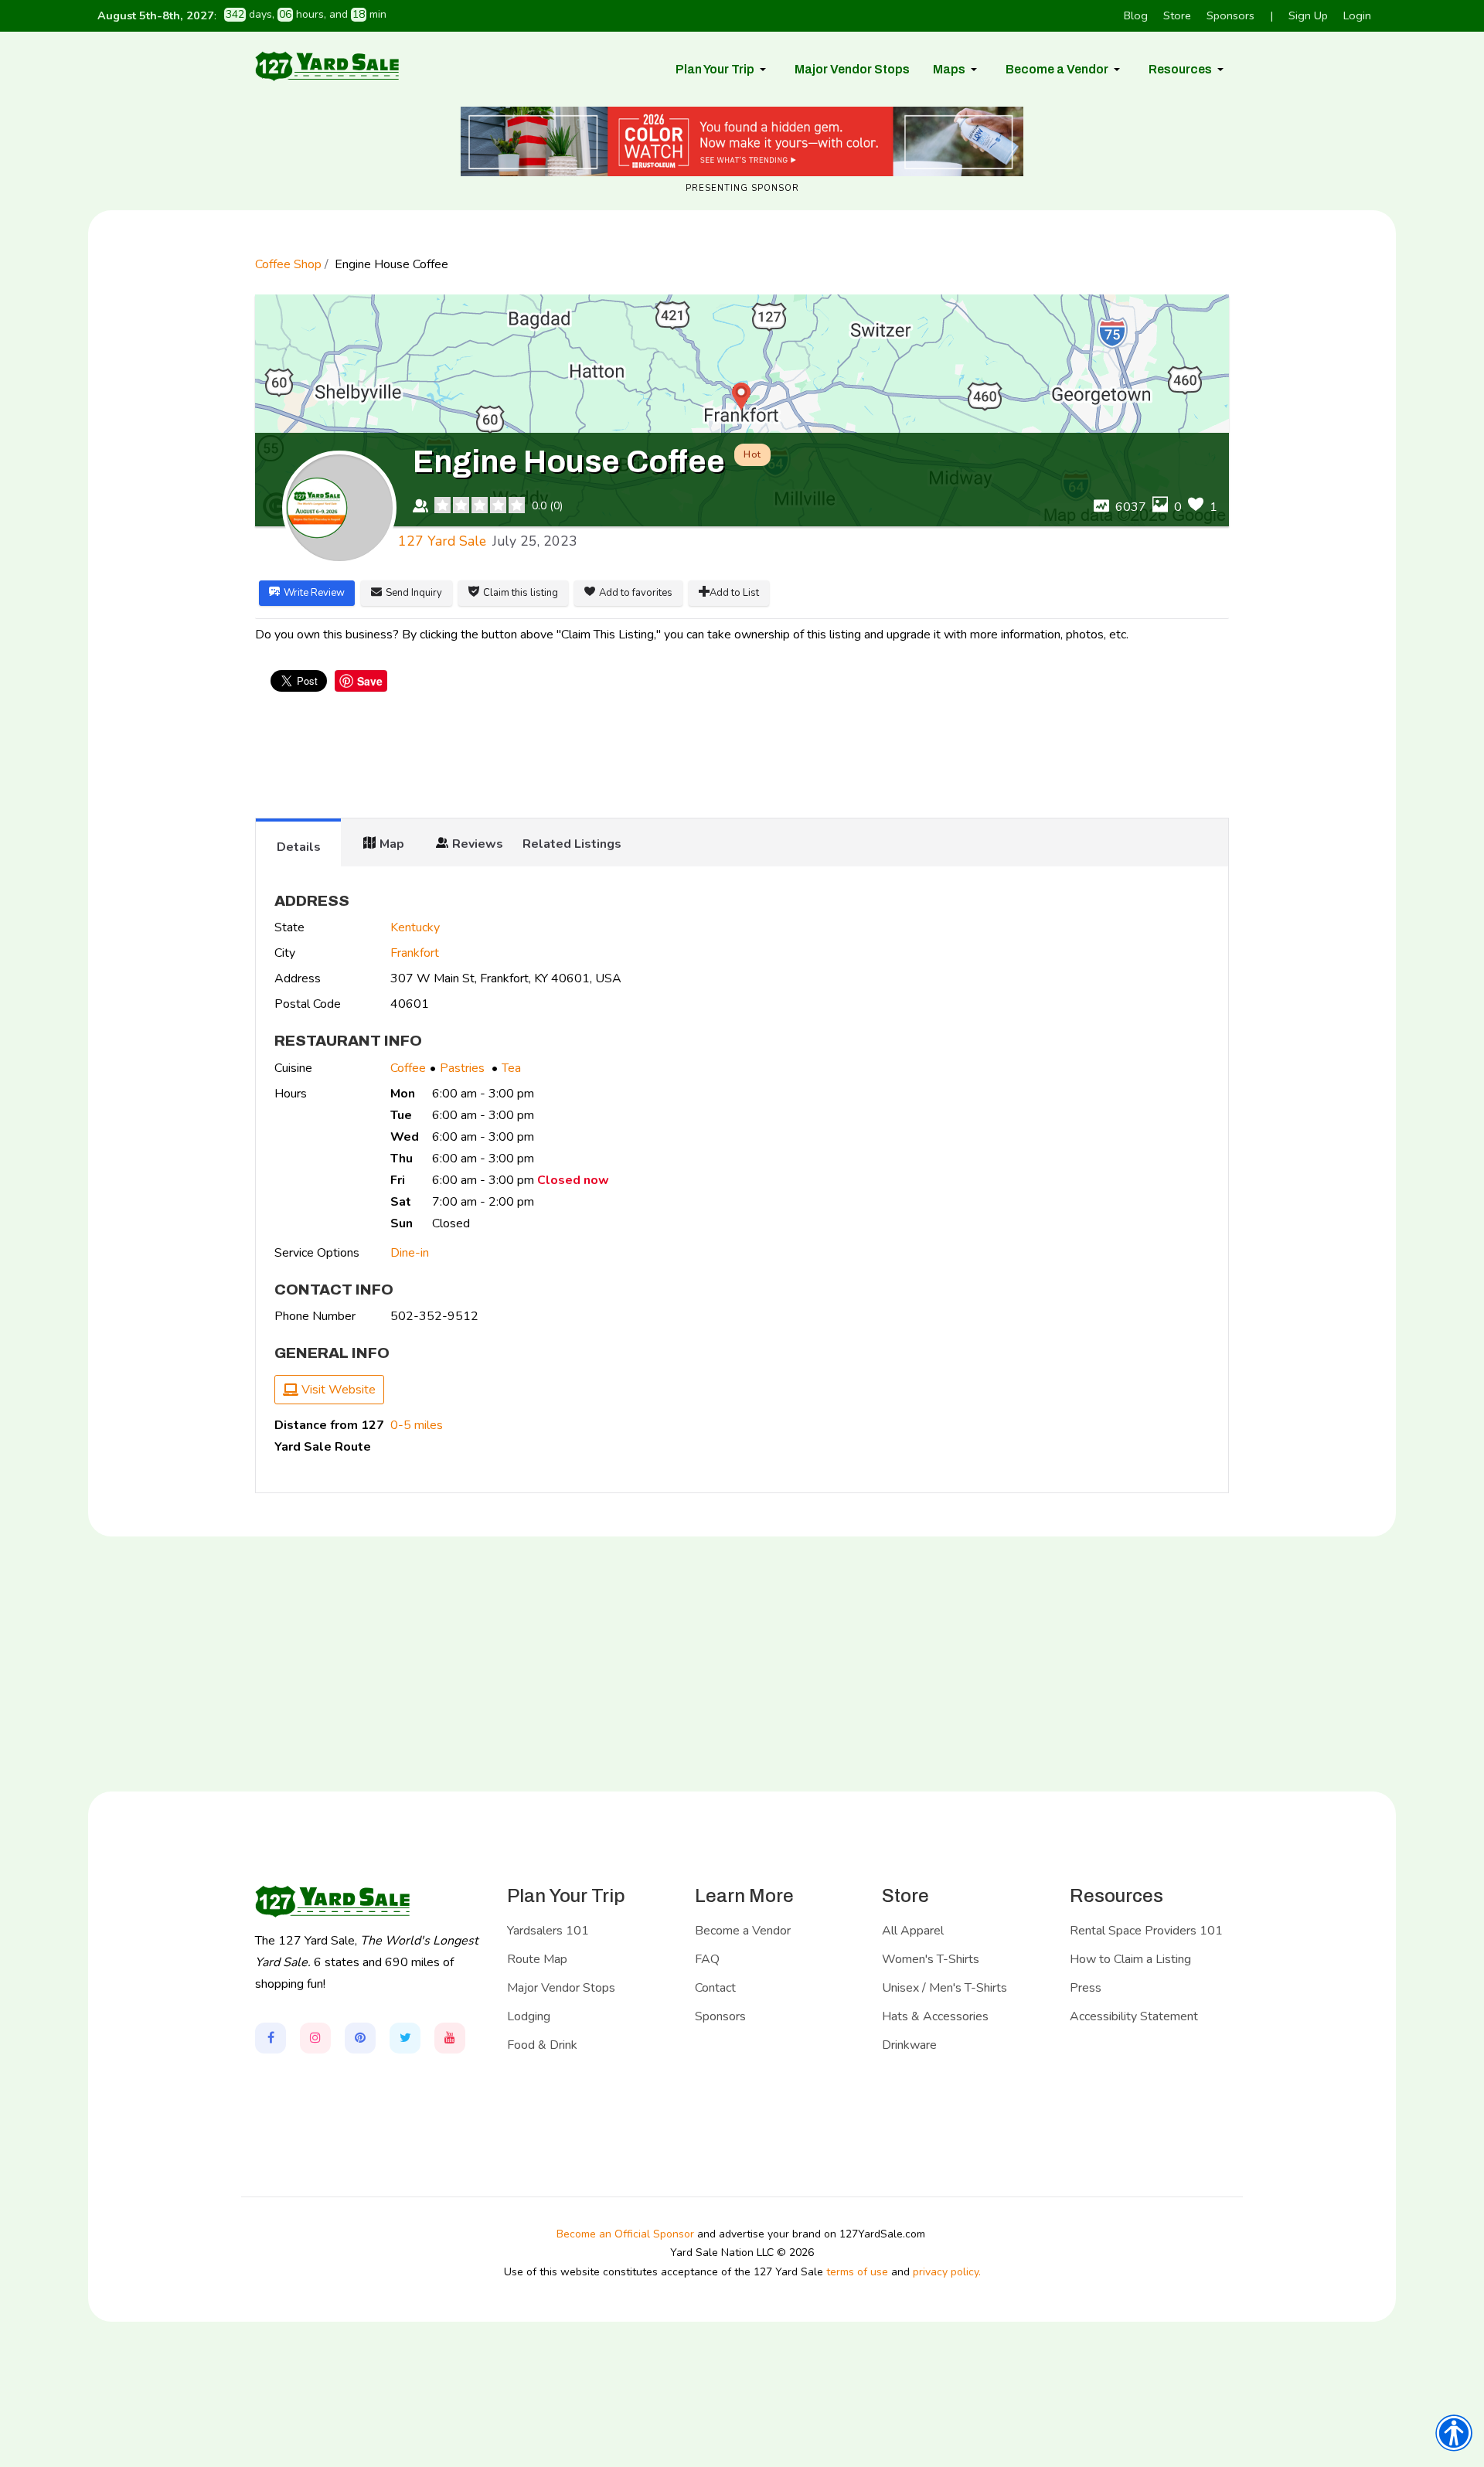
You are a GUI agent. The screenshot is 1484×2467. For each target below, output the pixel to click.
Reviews (478, 844)
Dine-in (410, 1253)
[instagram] (315, 2038)
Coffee (408, 1068)
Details (299, 847)
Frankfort (415, 953)
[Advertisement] (742, 757)
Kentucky (415, 927)
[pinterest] (360, 2038)
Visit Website (337, 1390)
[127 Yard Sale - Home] (327, 66)
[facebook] (271, 2038)
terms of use (857, 2272)
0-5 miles (417, 1425)
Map (392, 844)
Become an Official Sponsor (625, 2234)
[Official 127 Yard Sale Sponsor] (742, 141)
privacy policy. (947, 2272)
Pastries (464, 1068)
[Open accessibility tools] (1454, 2433)
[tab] (298, 842)
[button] (723, 70)
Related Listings (572, 844)
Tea (511, 1068)
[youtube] (450, 2038)
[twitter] (405, 2038)
